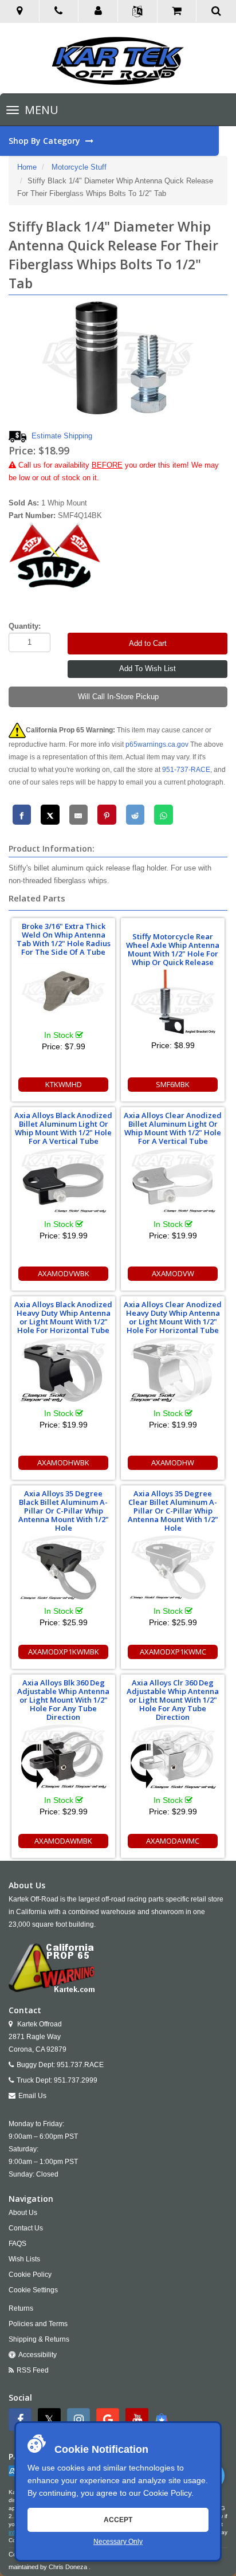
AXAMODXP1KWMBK (64, 1652)
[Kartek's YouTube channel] (138, 2420)
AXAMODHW (173, 1463)
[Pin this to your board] (107, 815)
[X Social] (51, 2420)
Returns (21, 2308)
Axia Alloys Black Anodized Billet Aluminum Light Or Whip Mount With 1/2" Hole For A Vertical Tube (63, 1128)
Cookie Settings (33, 2290)
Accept (118, 2520)
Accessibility (38, 2355)
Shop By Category (46, 141)
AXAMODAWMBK (63, 1841)
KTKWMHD (64, 1084)
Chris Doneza (68, 2567)
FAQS (17, 2244)
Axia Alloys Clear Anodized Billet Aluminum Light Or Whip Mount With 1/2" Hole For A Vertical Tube (173, 1128)
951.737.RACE (80, 2065)
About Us (23, 2213)
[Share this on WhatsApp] (164, 815)
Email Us (32, 2096)
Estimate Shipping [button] (62, 436)
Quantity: (25, 626)
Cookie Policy (167, 2493)
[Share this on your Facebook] (22, 815)
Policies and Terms (38, 2324)
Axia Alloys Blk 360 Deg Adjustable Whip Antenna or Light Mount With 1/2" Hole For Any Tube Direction (63, 1700)
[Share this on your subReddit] (135, 815)
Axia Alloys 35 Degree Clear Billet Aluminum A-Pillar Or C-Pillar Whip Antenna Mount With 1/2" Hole (173, 1511)
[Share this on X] (50, 815)
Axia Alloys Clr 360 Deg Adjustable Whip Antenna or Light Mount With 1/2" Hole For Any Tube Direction (173, 1700)
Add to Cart (148, 643)
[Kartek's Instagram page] (80, 2420)
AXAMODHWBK (63, 1463)
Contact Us (26, 2228)
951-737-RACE (186, 770)
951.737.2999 (76, 2080)
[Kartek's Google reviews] (109, 2420)
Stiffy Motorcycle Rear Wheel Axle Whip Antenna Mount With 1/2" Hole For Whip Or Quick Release (173, 949)
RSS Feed (33, 2370)
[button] (98, 11)
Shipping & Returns (39, 2339)
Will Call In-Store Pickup (118, 697)
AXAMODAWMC (173, 1841)
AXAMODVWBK (64, 1273)
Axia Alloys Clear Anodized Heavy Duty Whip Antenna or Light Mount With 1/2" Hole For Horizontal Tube (173, 1317)
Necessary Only (118, 2542)
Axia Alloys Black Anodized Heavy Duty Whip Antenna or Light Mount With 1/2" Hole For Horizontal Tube (63, 1317)
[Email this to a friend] (79, 815)
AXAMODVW (173, 1273)
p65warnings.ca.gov (157, 744)
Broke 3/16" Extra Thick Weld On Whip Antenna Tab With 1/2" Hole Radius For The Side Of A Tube (64, 939)
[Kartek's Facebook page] (21, 2420)
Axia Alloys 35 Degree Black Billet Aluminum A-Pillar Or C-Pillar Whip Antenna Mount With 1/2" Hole (64, 1511)
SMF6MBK (173, 1084)
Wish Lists (24, 2259)
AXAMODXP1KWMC (173, 1652)
